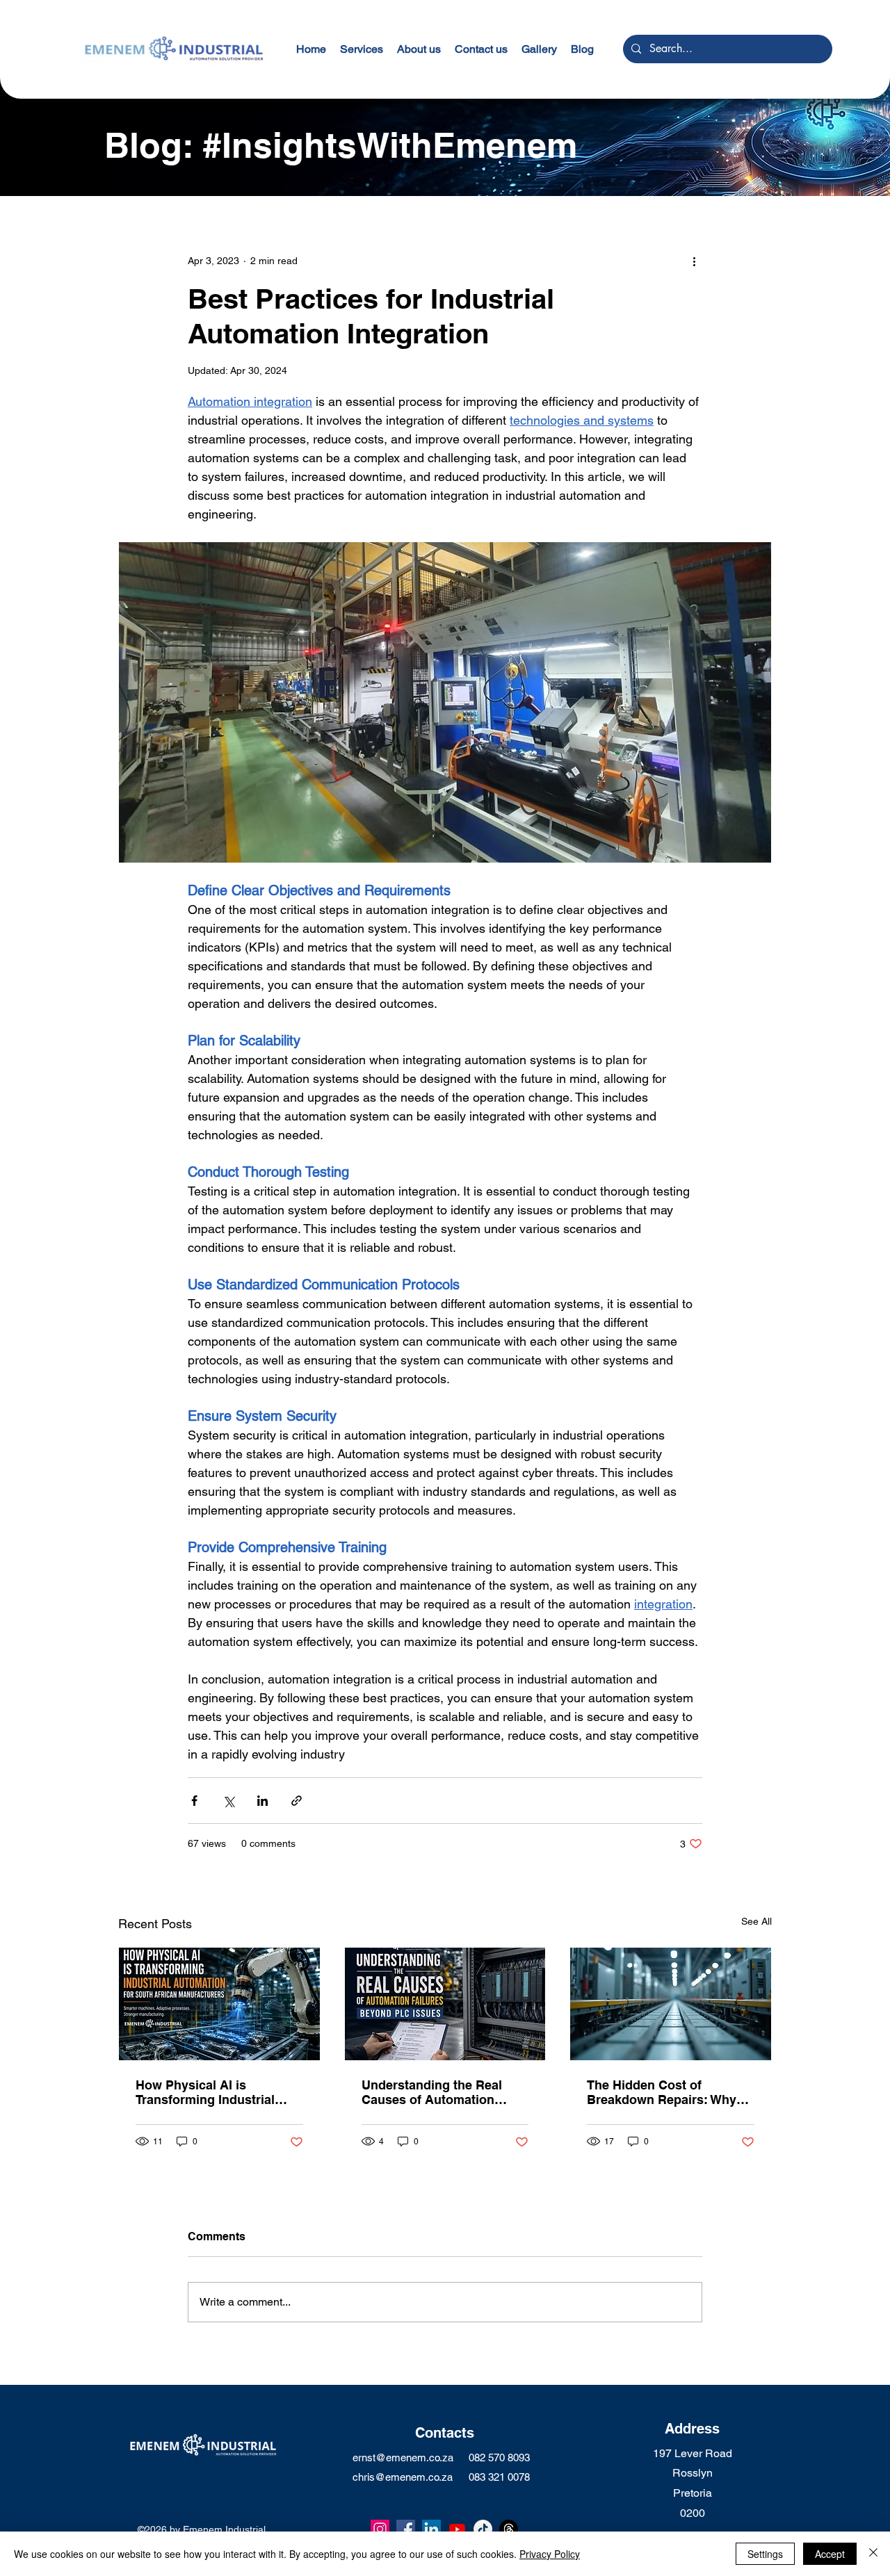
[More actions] (694, 261)
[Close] (873, 2554)
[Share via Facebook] (194, 1801)
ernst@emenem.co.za (403, 2457)
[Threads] (509, 2529)
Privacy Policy (550, 2554)
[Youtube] (457, 2529)
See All (756, 1921)
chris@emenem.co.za (403, 2477)
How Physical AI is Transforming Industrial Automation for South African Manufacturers (205, 2092)
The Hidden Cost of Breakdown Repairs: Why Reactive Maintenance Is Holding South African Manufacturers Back (662, 2092)
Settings (765, 2554)
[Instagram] (380, 2529)
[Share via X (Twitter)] (228, 1801)
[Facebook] (406, 2529)
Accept (830, 2554)
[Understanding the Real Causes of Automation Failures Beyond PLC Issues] (445, 2004)
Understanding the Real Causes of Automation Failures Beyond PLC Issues (432, 2092)
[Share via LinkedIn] (262, 1801)
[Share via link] (297, 1801)
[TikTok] (483, 2529)
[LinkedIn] (431, 2529)
